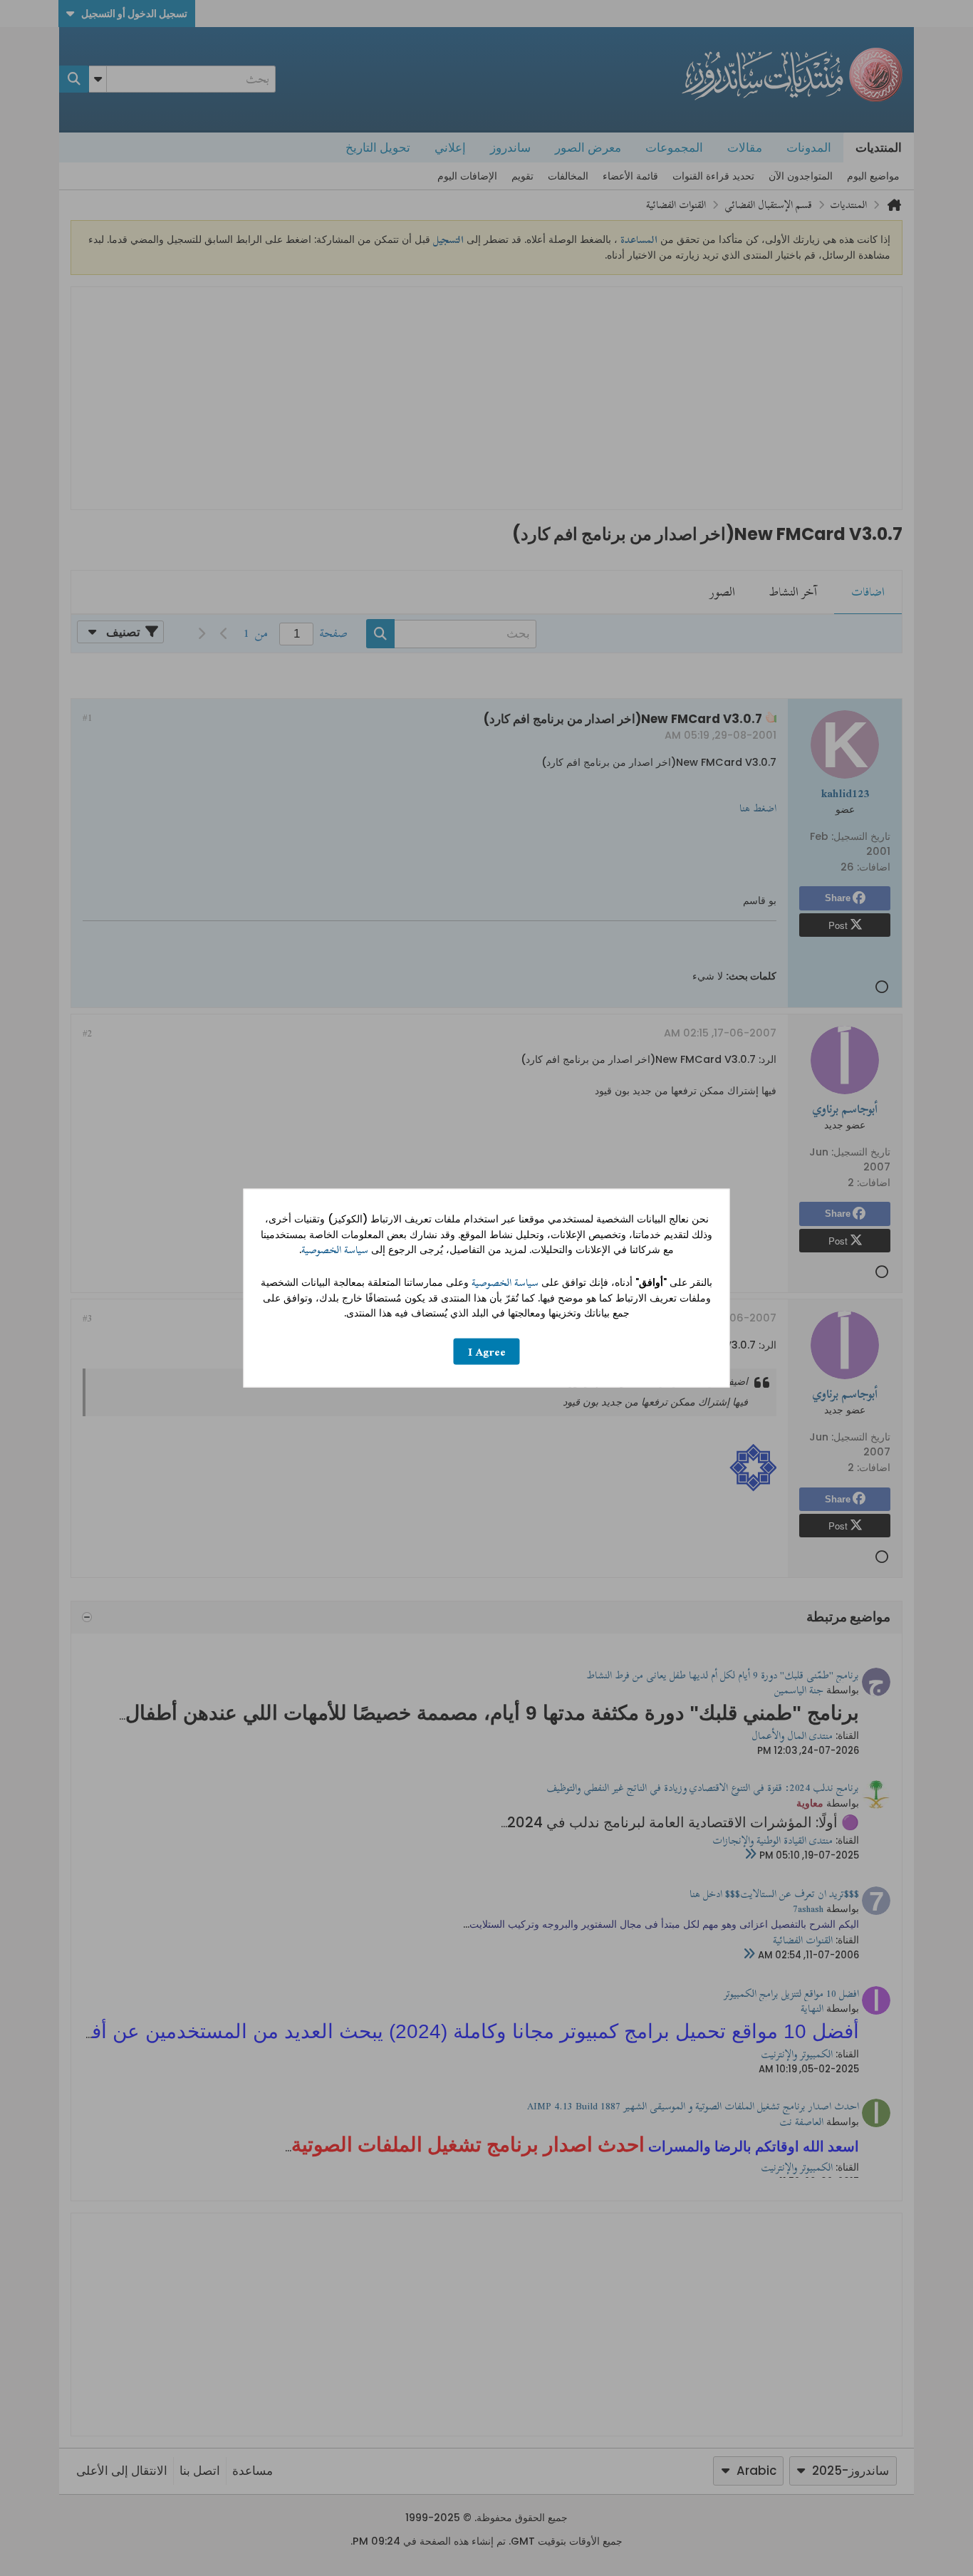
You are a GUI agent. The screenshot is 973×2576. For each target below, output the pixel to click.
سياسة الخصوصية (335, 1250)
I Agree (487, 1351)
